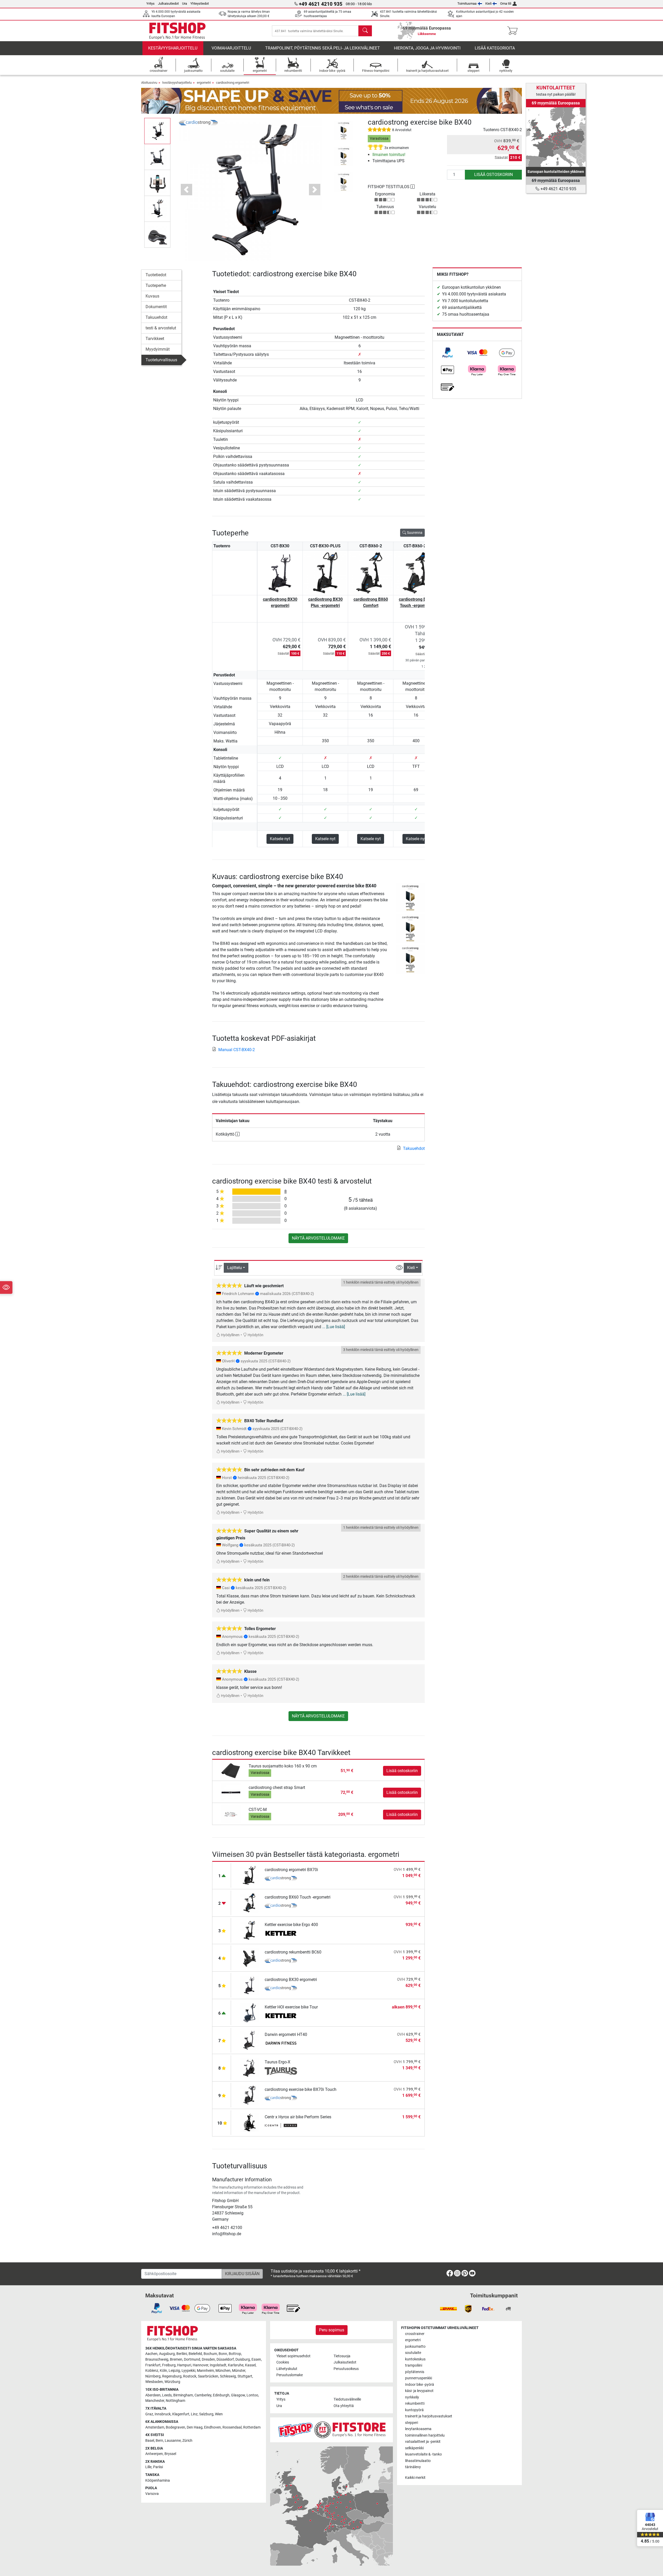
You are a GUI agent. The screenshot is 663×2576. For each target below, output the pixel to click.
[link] (448, 353)
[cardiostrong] (198, 122)
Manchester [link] (155, 2401)
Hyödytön (255, 1335)
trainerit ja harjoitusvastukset (429, 2416)
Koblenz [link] (152, 2371)
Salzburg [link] (206, 2414)
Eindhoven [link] (212, 2427)
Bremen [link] (176, 2359)
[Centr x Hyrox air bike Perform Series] (249, 2122)
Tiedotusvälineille (347, 2399)
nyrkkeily (412, 2397)
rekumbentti (415, 2404)
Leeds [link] (167, 2395)
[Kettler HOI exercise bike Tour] (249, 2012)
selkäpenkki (414, 2448)
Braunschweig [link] (157, 2359)
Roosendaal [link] (232, 2427)
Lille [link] (148, 2467)
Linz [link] (194, 2414)
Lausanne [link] (173, 2441)
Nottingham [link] (175, 2401)
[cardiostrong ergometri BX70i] (249, 1875)
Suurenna (414, 533)
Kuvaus (152, 296)
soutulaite (413, 2353)
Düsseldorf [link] (225, 2359)
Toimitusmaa (467, 3)
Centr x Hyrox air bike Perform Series (298, 2117)
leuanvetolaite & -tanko (423, 2454)
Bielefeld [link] (195, 2354)
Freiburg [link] (169, 2365)
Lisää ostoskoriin (493, 175)
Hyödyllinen (230, 1335)
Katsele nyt (280, 839)
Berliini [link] (182, 2354)
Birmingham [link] (183, 2395)
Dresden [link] (208, 2359)
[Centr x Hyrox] (281, 2126)
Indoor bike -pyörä (420, 2385)
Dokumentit (156, 307)
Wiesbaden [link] (154, 2382)
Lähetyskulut (287, 2369)
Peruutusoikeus (346, 2369)
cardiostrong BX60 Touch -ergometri (416, 602)
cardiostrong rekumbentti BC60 (293, 1952)
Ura (185, 3)
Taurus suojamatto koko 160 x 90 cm (283, 1766)
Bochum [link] (210, 2354)
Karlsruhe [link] (236, 2365)
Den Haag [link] (195, 2427)
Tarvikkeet (155, 339)
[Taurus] (281, 2071)
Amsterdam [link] (155, 2427)
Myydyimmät (158, 349)
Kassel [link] (250, 2365)
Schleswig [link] (228, 2376)
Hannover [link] (200, 2365)
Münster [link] (239, 2371)
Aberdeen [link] (153, 2395)
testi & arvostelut (161, 328)
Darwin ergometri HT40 (286, 2034)
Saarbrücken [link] (208, 2376)
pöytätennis (415, 2372)
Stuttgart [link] (245, 2376)
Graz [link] (149, 2414)
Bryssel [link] (170, 2454)
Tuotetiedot (156, 275)
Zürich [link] (187, 2441)
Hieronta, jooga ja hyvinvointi (427, 48)
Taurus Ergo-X (278, 2062)
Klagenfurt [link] (181, 2414)
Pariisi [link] (158, 2467)
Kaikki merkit (415, 2478)
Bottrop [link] (235, 2354)
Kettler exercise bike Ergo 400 (291, 1925)
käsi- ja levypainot (419, 2391)
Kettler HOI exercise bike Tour (291, 2007)
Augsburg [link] (167, 2354)
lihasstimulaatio (418, 2461)
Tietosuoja (342, 2356)
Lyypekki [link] (188, 2371)
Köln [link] (163, 2371)
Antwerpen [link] (154, 2454)
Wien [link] (219, 2414)
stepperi (412, 2423)
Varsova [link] (152, 2494)
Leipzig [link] (174, 2371)
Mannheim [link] (205, 2371)
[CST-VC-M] (231, 1814)
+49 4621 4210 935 (558, 189)
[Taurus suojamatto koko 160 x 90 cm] (231, 1770)
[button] (157, 131)
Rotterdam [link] (252, 2427)
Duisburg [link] (243, 2359)
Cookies (283, 2362)
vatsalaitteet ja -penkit (423, 2442)
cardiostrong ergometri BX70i (291, 1870)
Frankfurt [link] (153, 2365)
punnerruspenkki (419, 2378)
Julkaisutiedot (168, 3)
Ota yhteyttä (344, 2406)
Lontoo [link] (252, 2395)
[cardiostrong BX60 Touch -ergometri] (249, 1903)
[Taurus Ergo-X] (249, 2067)
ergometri (204, 83)
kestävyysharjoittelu (173, 48)
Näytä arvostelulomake (318, 1238)
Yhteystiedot (200, 3)
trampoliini (414, 2365)
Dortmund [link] (192, 2359)
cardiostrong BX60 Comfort (371, 602)
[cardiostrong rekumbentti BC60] (249, 1958)
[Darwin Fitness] (281, 2044)
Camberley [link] (203, 2395)
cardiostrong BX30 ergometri (280, 602)
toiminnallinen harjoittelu (425, 2435)
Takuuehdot (156, 317)
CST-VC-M (258, 1810)
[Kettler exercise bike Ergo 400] (249, 1930)
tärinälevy (413, 2467)
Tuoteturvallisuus (161, 360)
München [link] (223, 2371)
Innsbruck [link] (163, 2414)
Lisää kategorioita (495, 48)
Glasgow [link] (238, 2395)
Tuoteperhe (156, 285)
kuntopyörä (414, 2410)
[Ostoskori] (514, 31)
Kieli (488, 3)
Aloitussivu (149, 83)
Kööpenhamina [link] (158, 2481)
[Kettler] (281, 1934)
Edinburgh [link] (221, 2395)
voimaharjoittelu (231, 48)
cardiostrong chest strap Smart (277, 1788)
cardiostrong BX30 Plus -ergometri (325, 602)
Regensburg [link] (172, 2376)
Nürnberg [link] (153, 2376)
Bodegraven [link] (175, 2427)
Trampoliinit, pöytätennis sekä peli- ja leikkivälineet (323, 48)
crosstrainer (415, 2334)
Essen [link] (256, 2359)
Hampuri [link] (184, 2365)
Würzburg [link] (172, 2382)
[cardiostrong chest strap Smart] (231, 1792)
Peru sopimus (332, 2330)
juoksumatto (415, 2347)
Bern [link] (159, 2441)
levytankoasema (418, 2429)
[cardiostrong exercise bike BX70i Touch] (249, 2095)
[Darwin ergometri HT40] (249, 2040)
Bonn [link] (223, 2354)
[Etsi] (365, 31)
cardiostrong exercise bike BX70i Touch (301, 2089)
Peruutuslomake (290, 2375)
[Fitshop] (177, 30)
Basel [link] (150, 2441)
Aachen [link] (151, 2354)
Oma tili (506, 3)
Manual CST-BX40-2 (237, 1050)
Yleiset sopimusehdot (293, 2356)
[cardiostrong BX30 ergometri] (249, 1985)
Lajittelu (235, 1268)
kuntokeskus (415, 2359)
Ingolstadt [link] (218, 2365)
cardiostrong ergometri (233, 83)
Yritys (150, 3)
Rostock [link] (190, 2376)
